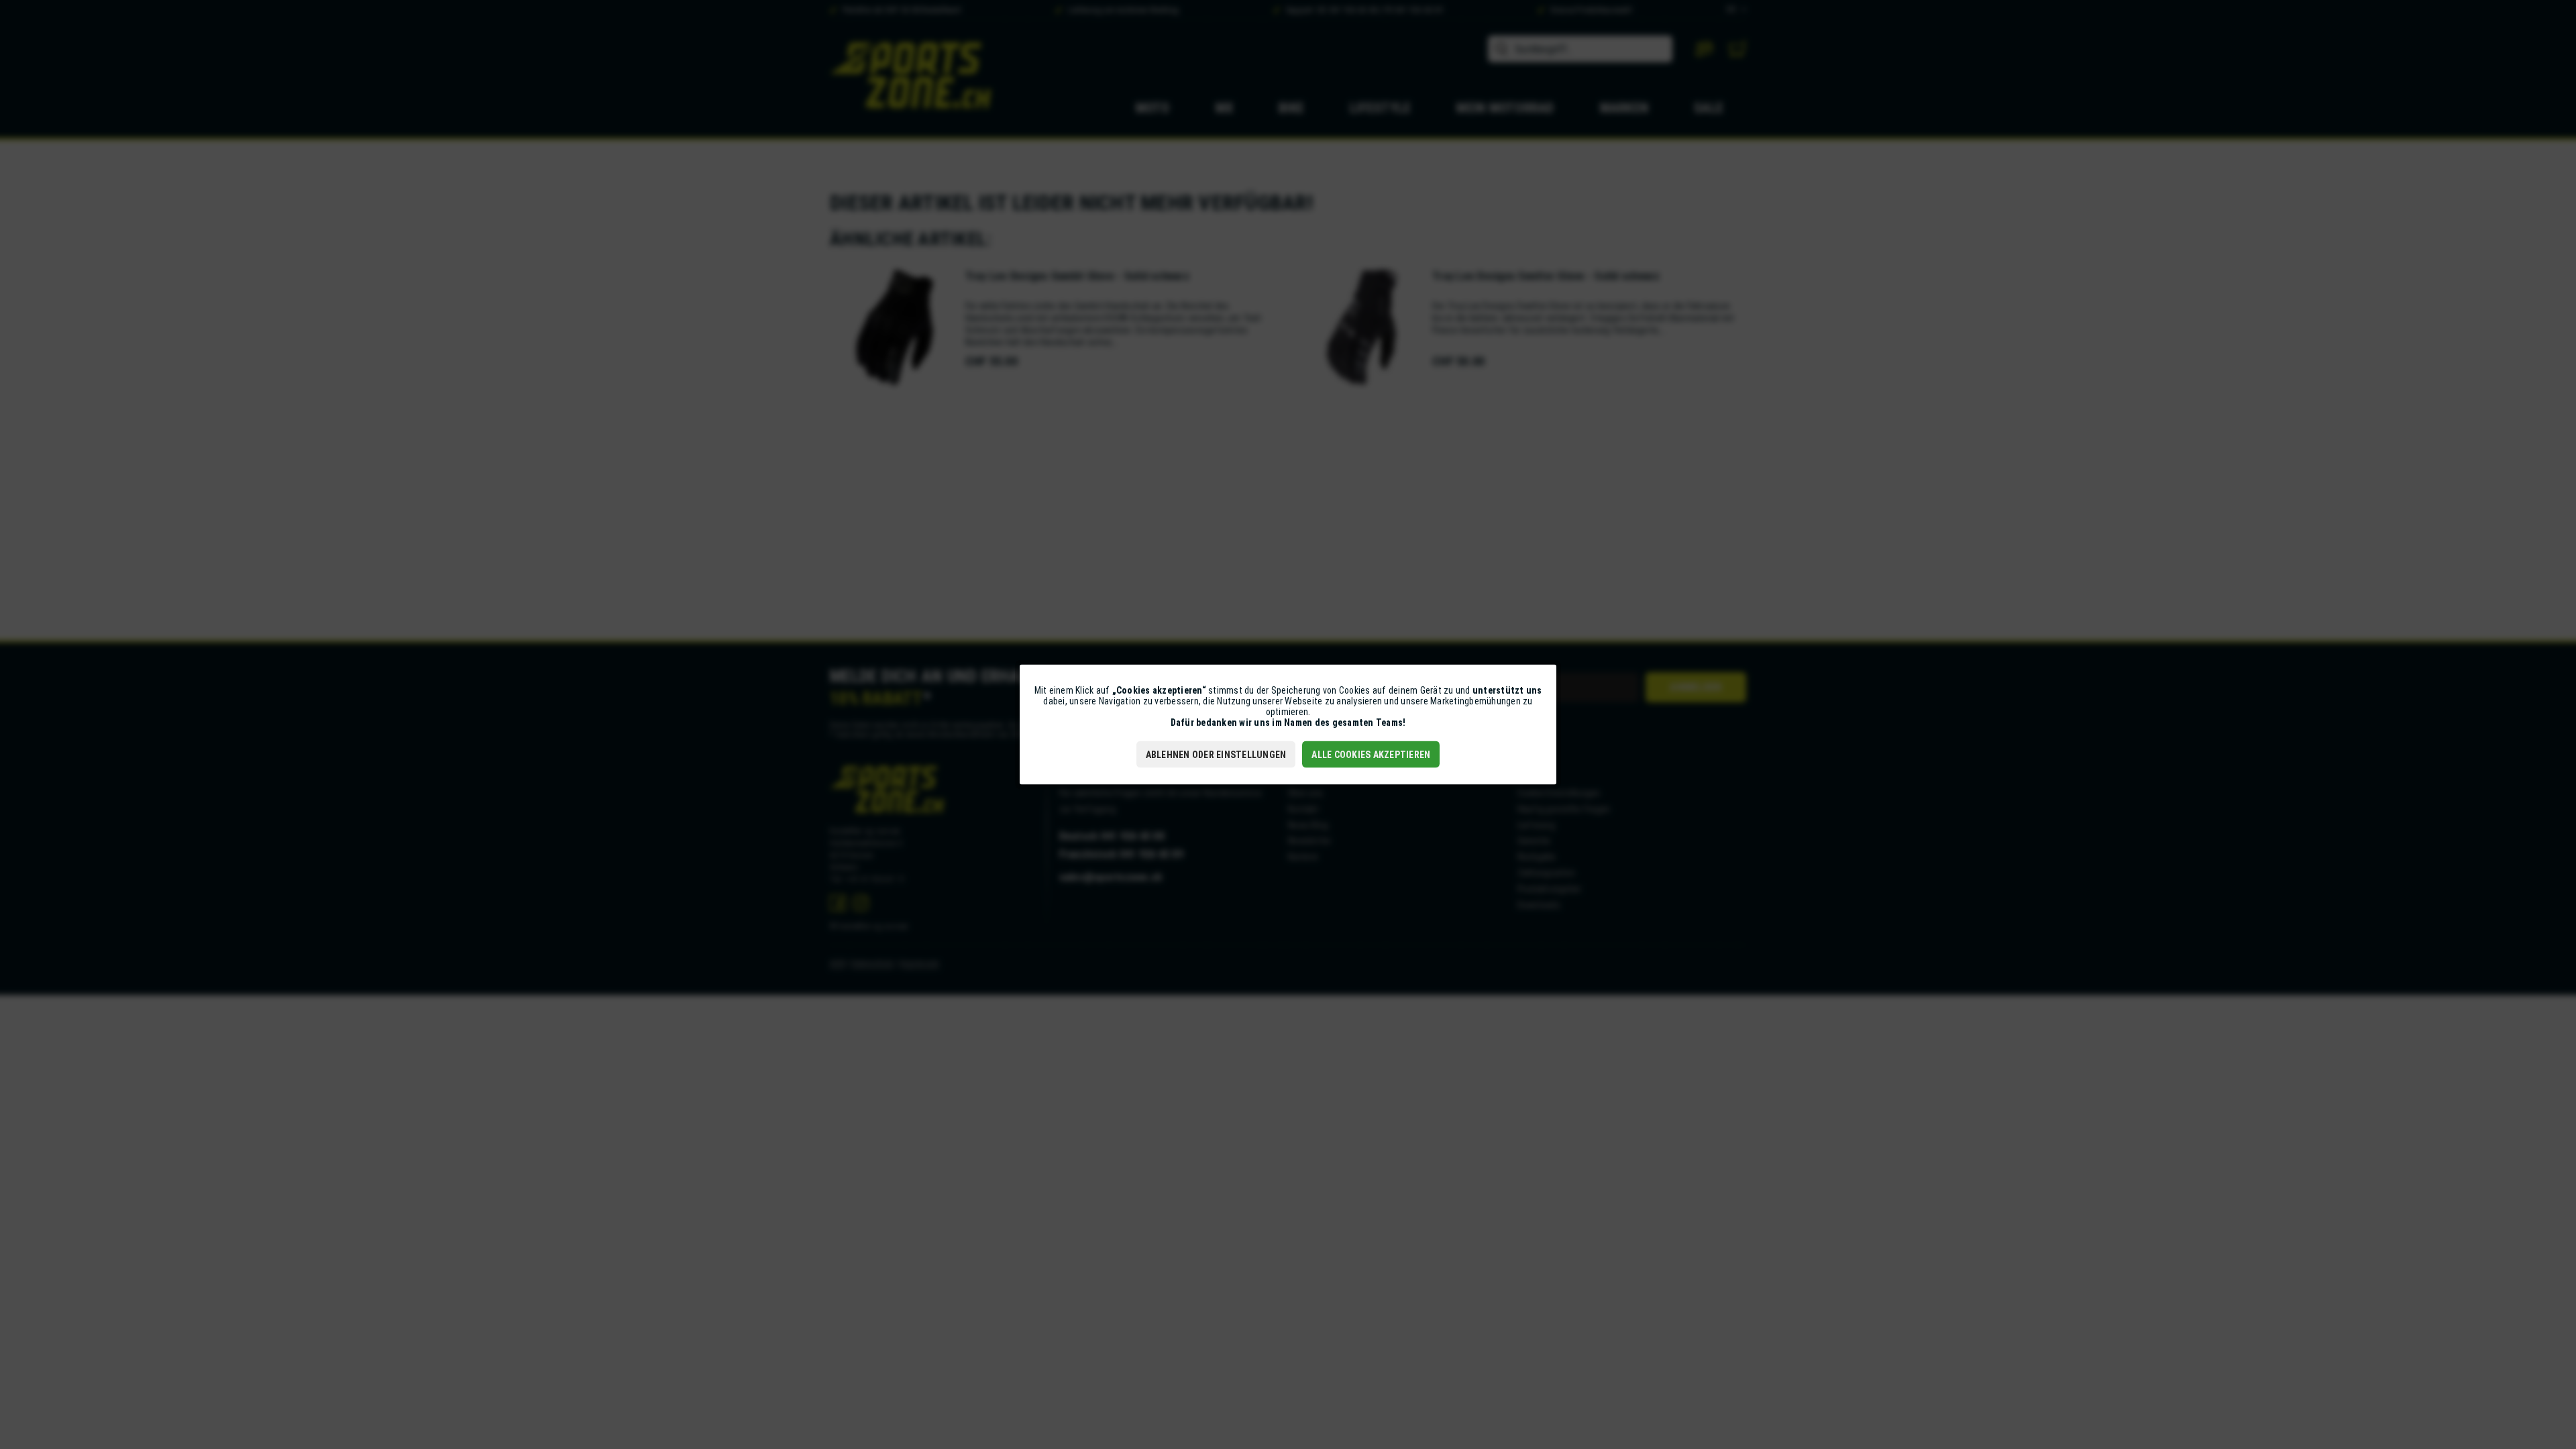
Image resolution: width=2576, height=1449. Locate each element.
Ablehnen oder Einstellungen (1216, 755)
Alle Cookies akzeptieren (1371, 755)
